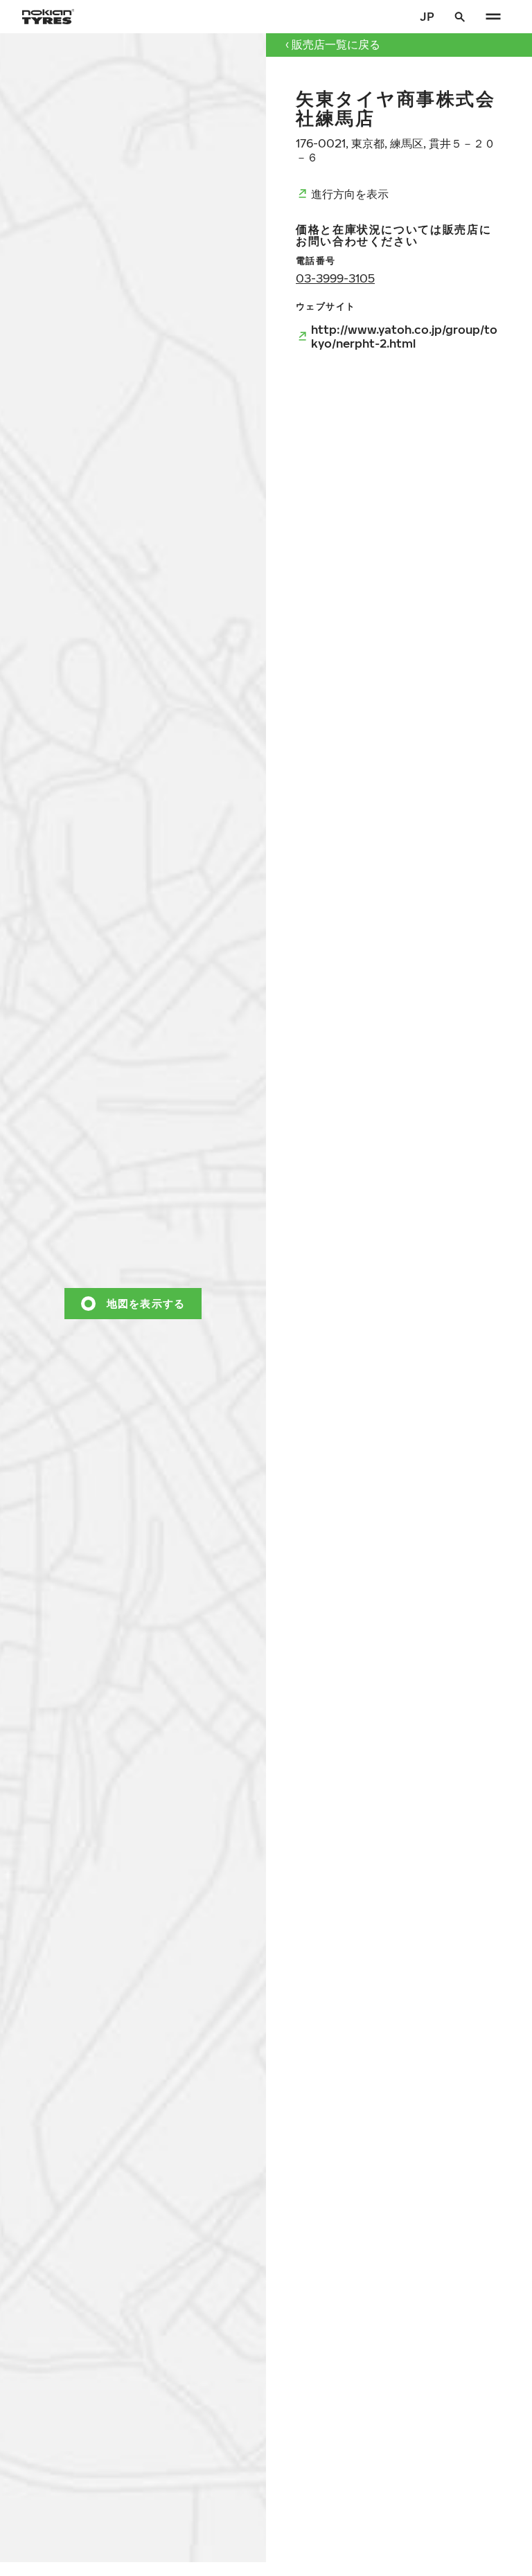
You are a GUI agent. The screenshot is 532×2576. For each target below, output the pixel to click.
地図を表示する (146, 1303)
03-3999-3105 (335, 278)
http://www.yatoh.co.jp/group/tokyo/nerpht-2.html (404, 336)
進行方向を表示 (350, 194)
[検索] (460, 17)
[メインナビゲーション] (493, 17)
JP (427, 16)
